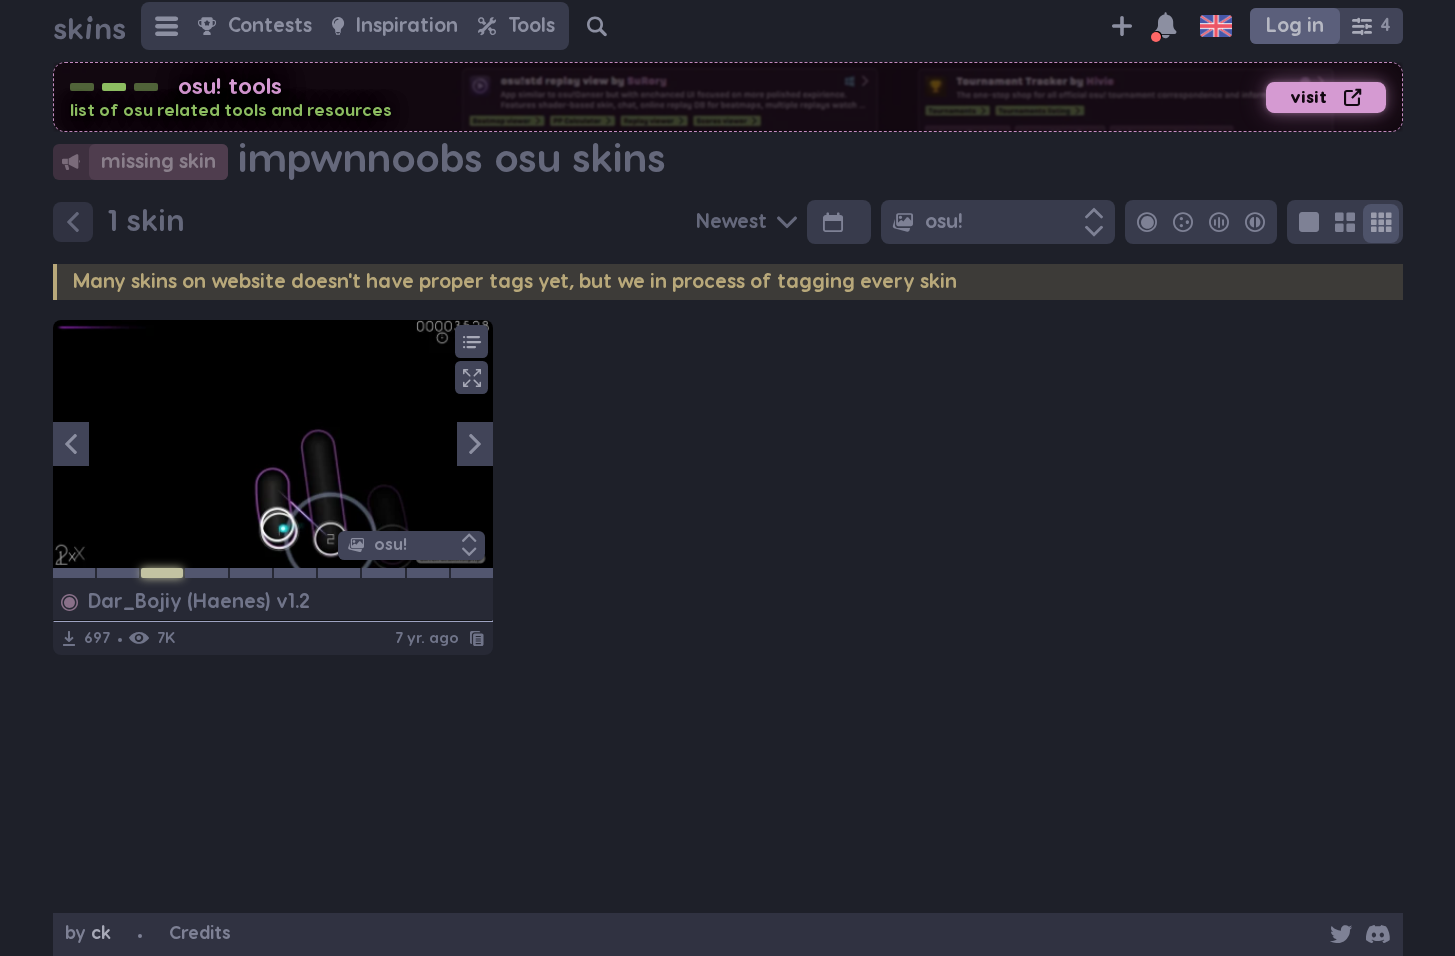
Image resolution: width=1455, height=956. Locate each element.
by (88, 933)
